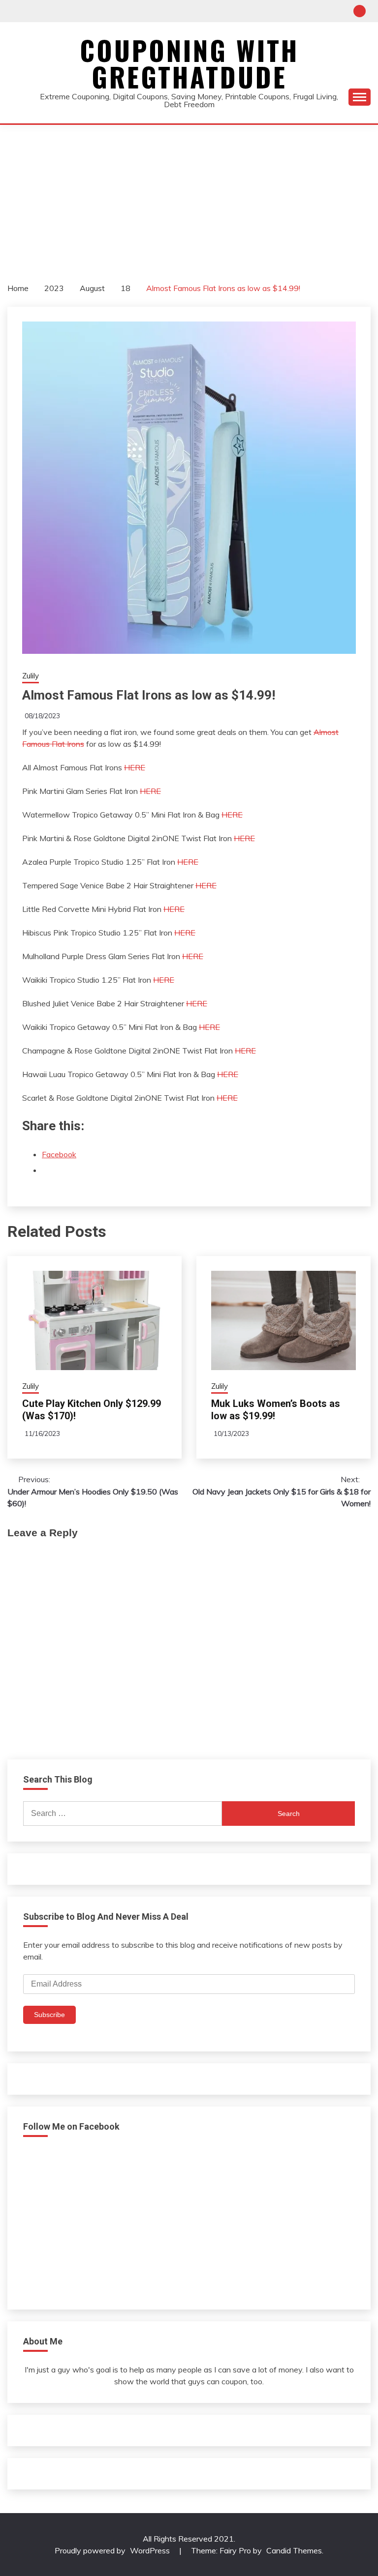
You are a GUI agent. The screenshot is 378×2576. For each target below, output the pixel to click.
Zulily (31, 676)
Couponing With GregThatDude (189, 63)
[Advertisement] (189, 199)
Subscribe (49, 2015)
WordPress (150, 2550)
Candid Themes (294, 2550)
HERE (135, 767)
